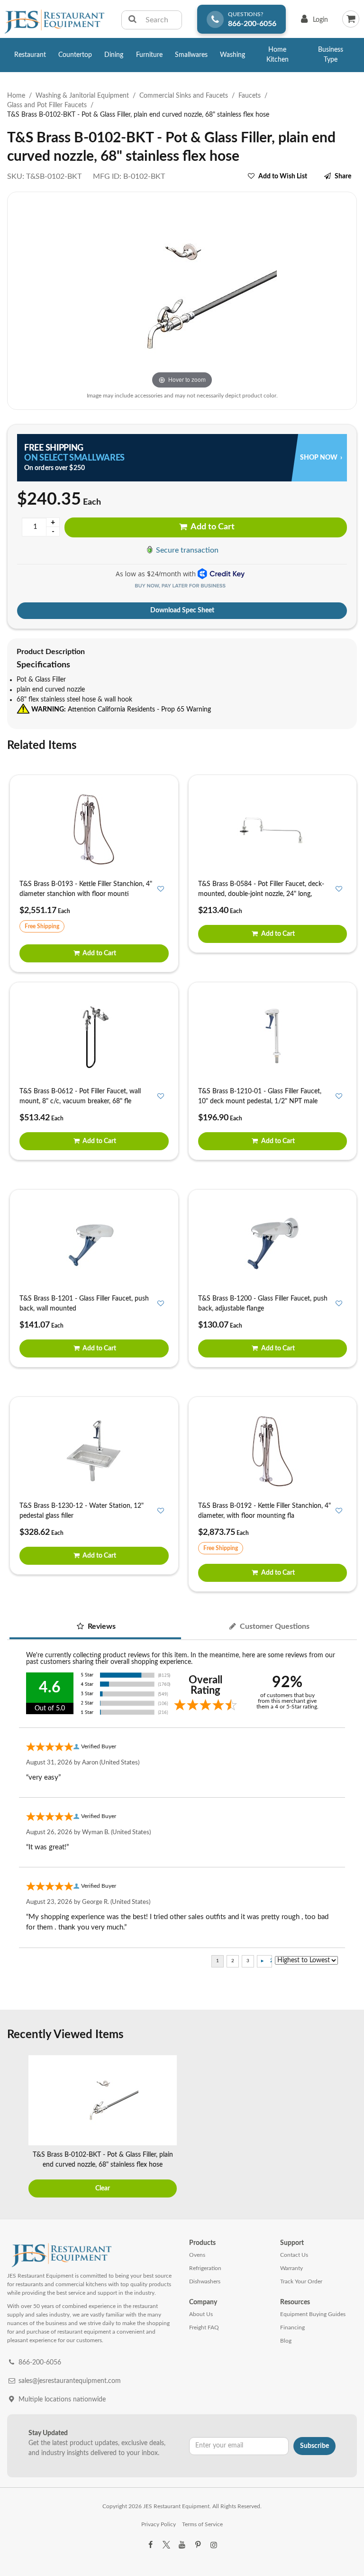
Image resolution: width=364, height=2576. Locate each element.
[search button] (132, 20)
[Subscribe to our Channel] (182, 2545)
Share (343, 176)
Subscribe (314, 2446)
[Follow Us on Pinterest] (198, 2545)
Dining (114, 55)
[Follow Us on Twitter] (166, 2545)
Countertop (75, 55)
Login (313, 22)
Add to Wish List (283, 176)
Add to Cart (212, 527)
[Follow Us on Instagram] (214, 2545)
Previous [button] (17, 2128)
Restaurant (30, 55)
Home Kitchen (278, 55)
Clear (103, 2188)
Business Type (331, 55)
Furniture (149, 55)
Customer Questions (274, 1626)
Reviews (101, 1626)
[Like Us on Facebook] (150, 2545)
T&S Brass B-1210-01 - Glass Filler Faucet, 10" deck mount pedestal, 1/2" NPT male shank (260, 1101)
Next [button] (347, 2128)
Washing (232, 55)
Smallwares (191, 55)
